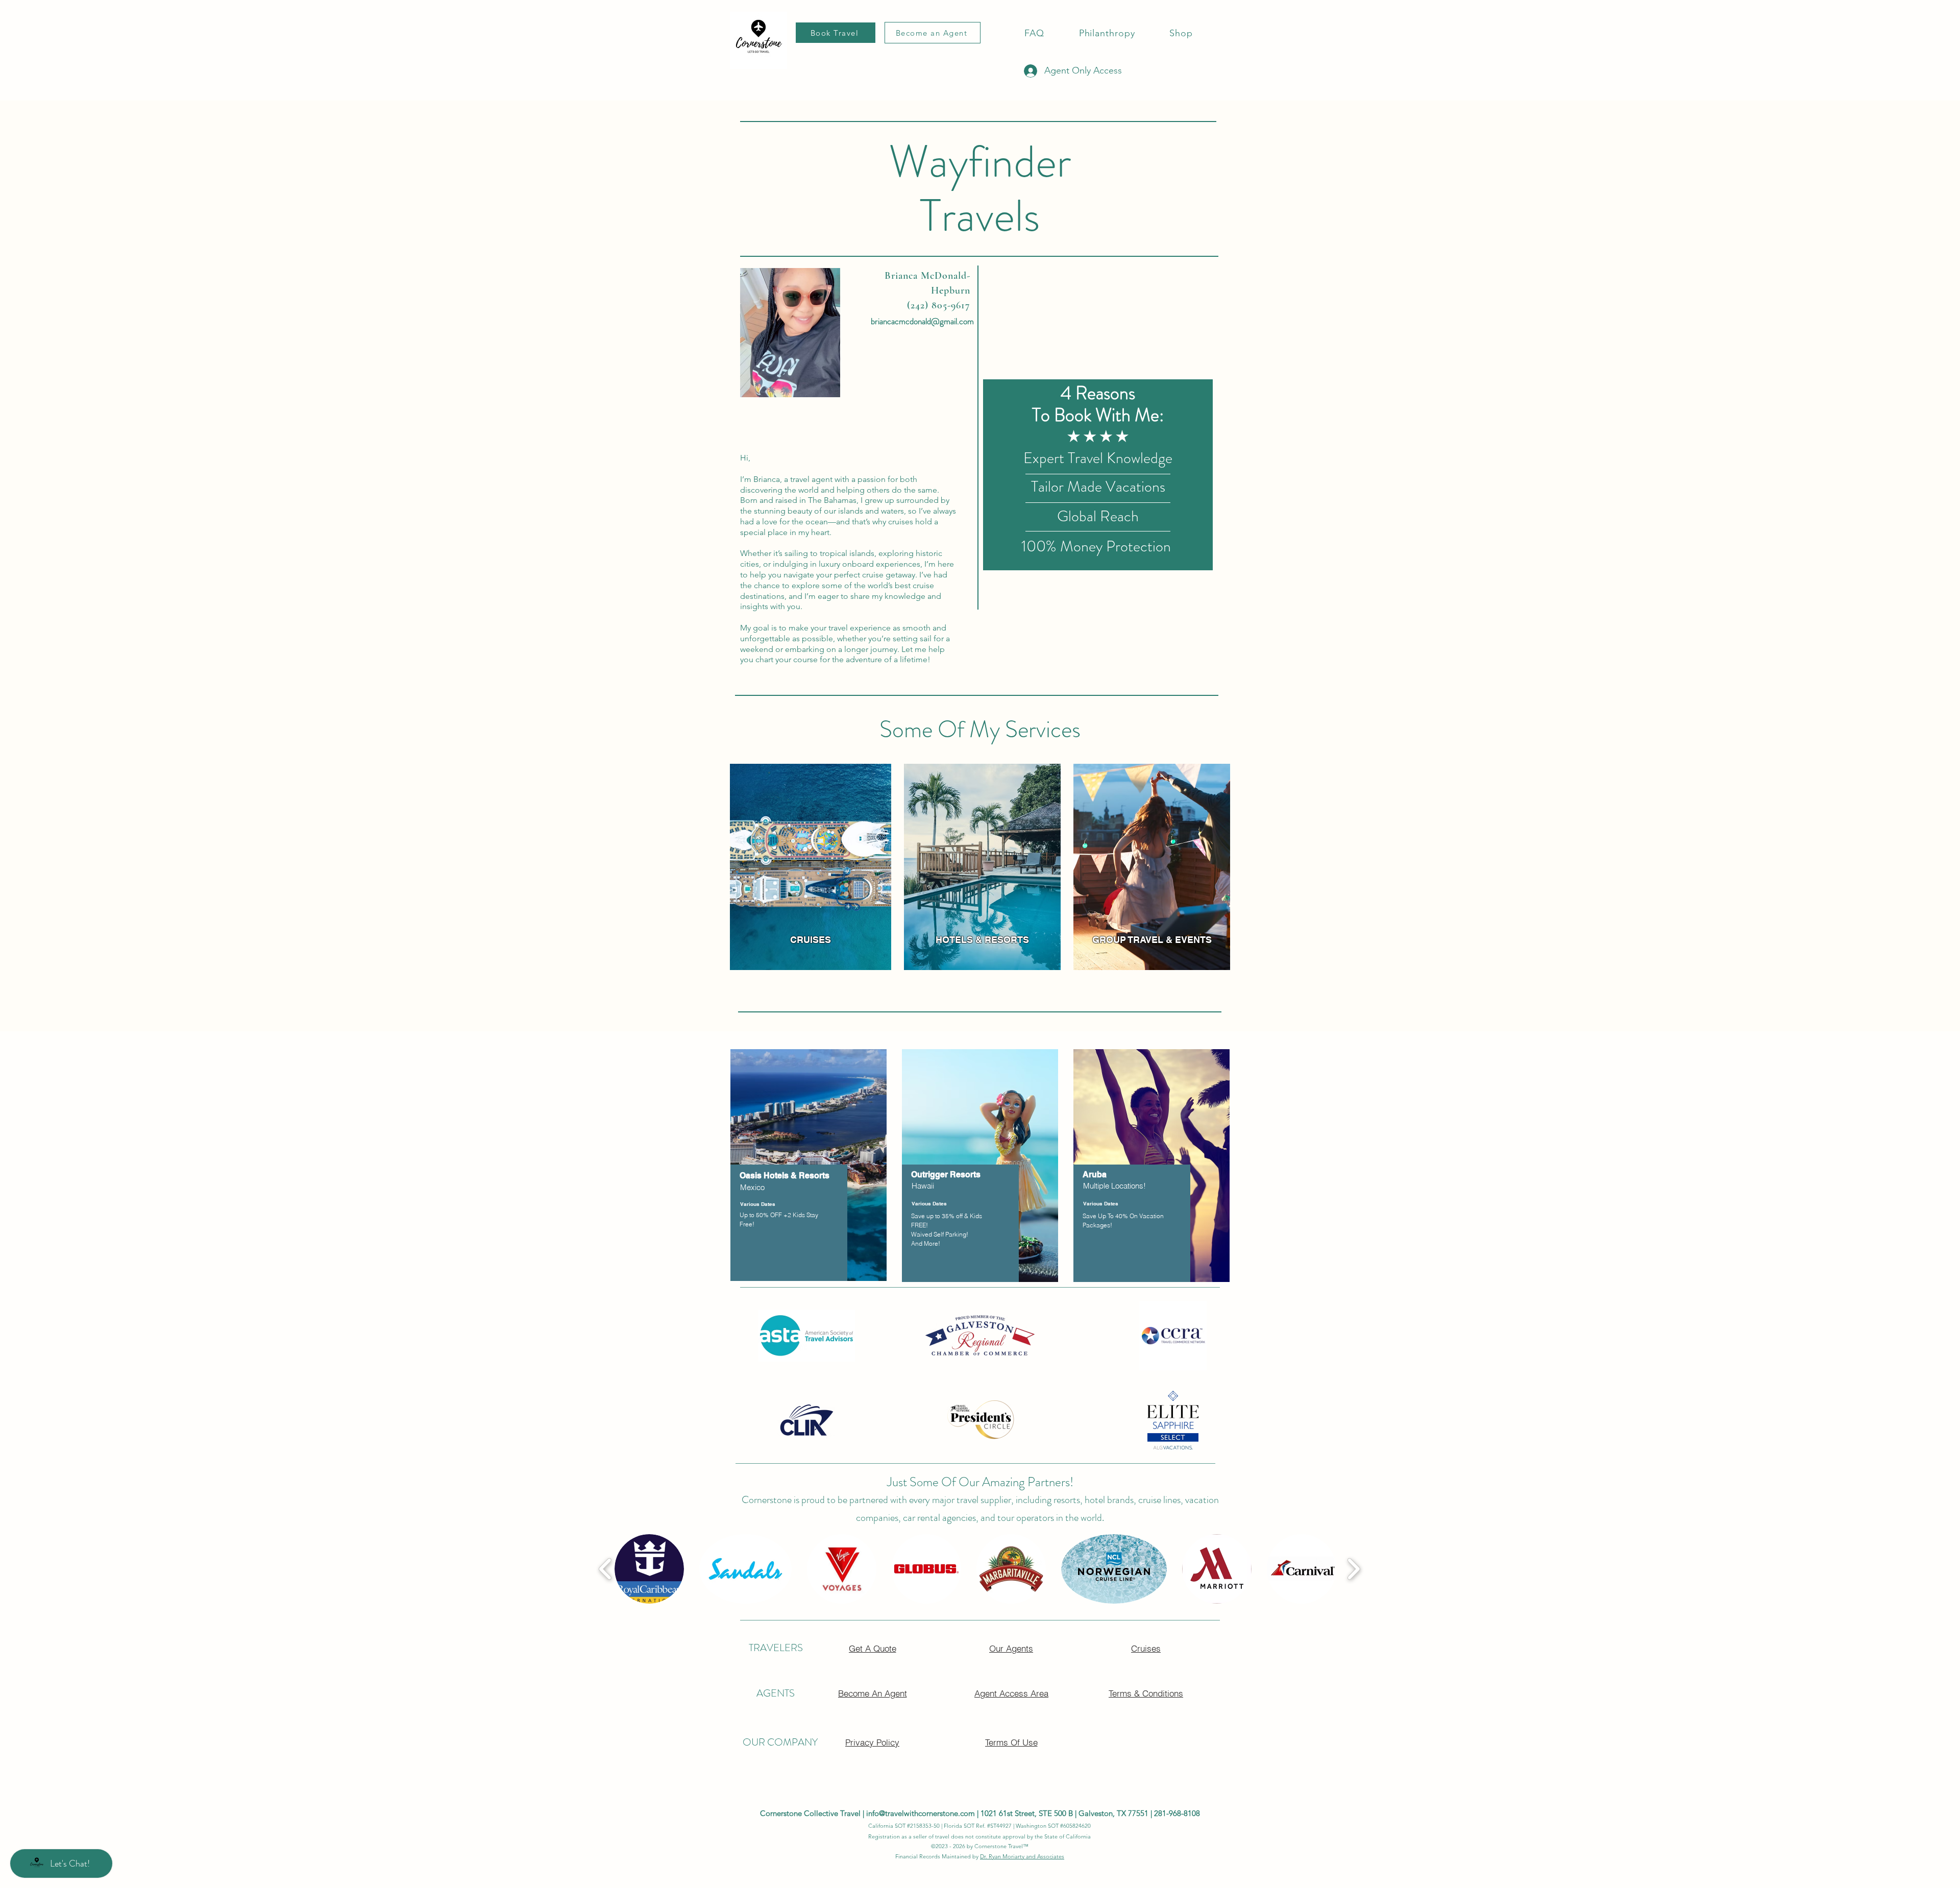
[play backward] (606, 1569)
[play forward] (1353, 1569)
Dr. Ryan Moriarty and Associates (1022, 1856)
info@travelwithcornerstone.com (921, 1813)
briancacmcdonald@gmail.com (922, 321)
